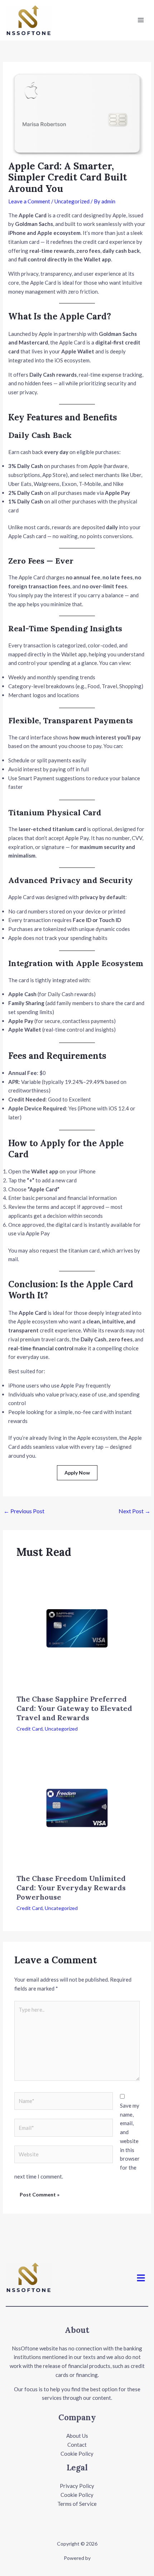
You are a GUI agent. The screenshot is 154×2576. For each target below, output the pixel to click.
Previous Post (24, 1511)
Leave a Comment (29, 201)
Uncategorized (72, 201)
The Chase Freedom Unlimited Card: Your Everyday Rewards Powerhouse (71, 1888)
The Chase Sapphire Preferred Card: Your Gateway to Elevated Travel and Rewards (74, 1708)
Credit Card (30, 1729)
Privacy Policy (77, 2486)
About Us (77, 2436)
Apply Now (77, 1473)
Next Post (134, 1511)
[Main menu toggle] (141, 20)
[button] (141, 2278)
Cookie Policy (77, 2454)
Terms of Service (77, 2504)
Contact (77, 2445)
